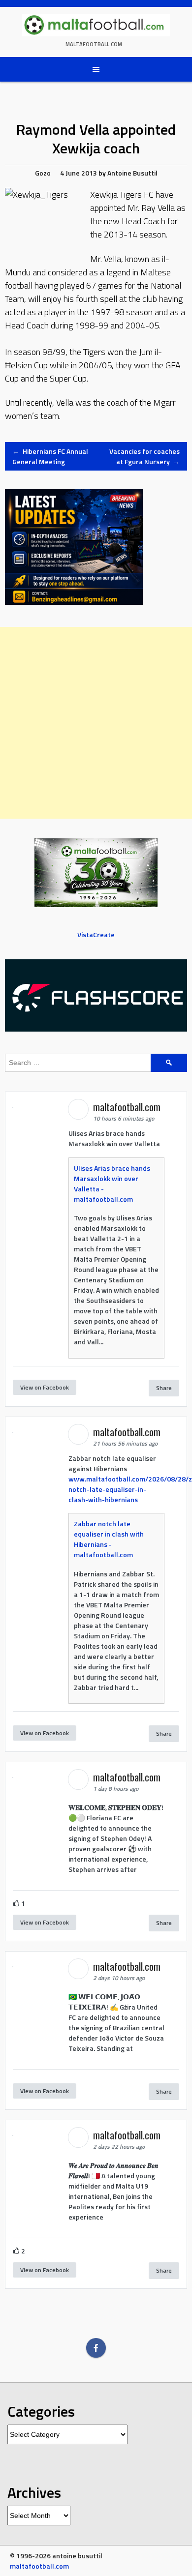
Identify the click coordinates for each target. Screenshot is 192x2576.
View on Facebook (45, 1387)
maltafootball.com (94, 44)
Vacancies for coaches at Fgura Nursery (144, 456)
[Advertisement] (96, 723)
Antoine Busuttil (132, 173)
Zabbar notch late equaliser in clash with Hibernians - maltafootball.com (109, 1539)
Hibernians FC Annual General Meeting (50, 456)
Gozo (43, 173)
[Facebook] (96, 2348)
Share (164, 1388)
